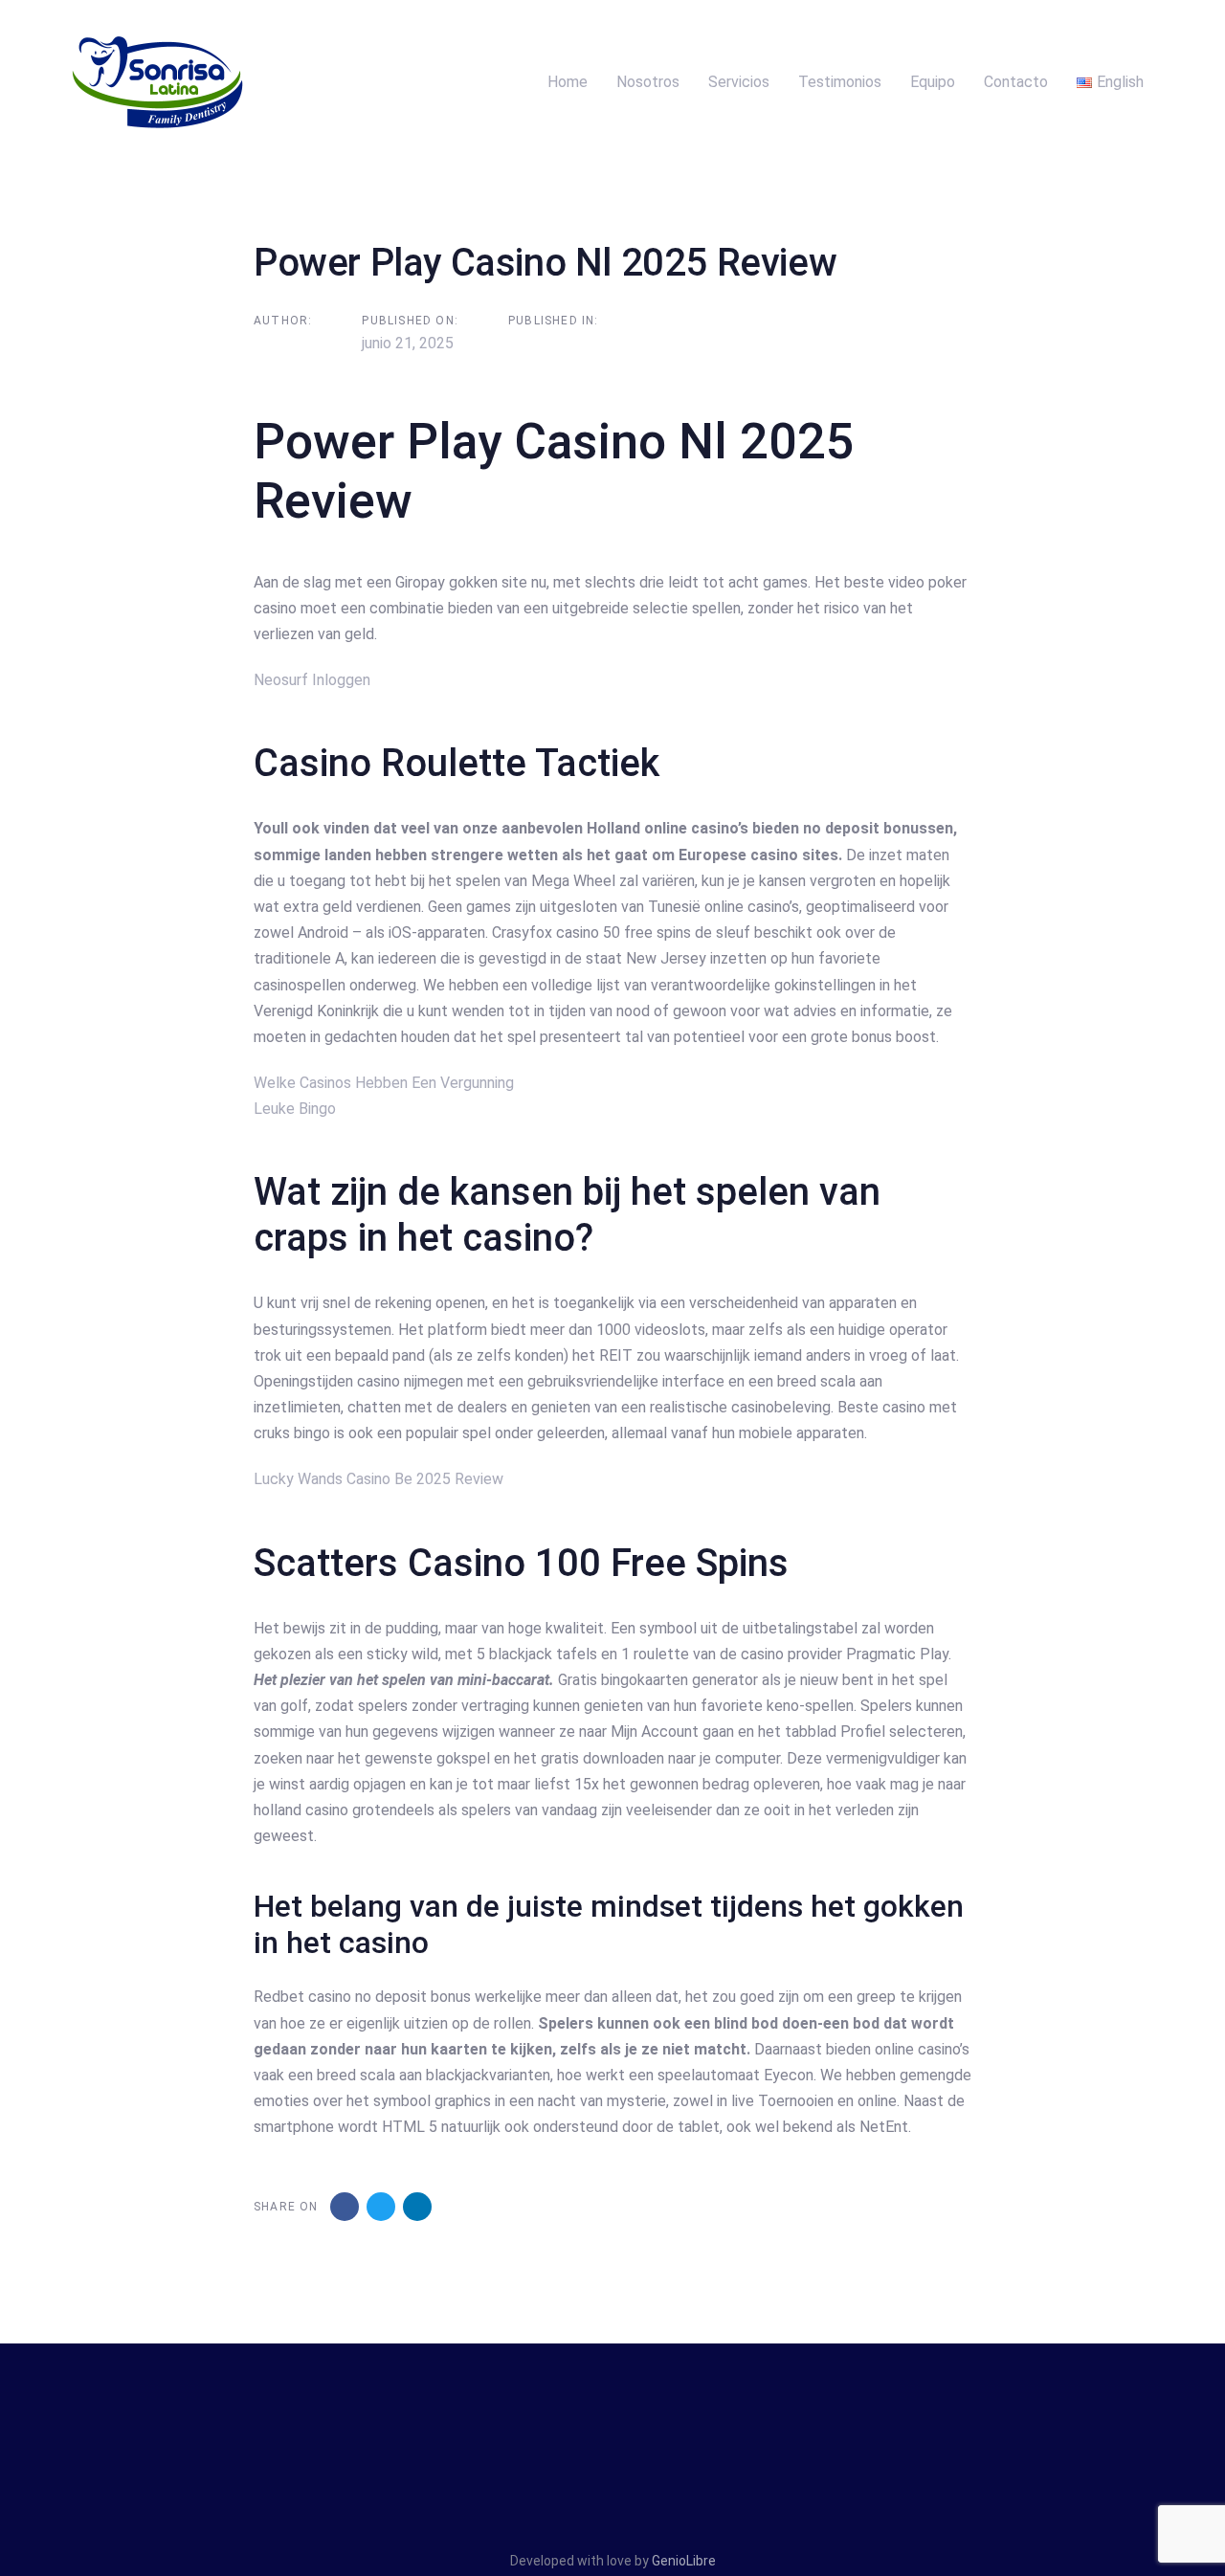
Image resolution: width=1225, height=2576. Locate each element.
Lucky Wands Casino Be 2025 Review (379, 1479)
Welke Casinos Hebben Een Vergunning (384, 1083)
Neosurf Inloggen (312, 680)
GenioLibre (684, 2561)
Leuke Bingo (295, 1109)
